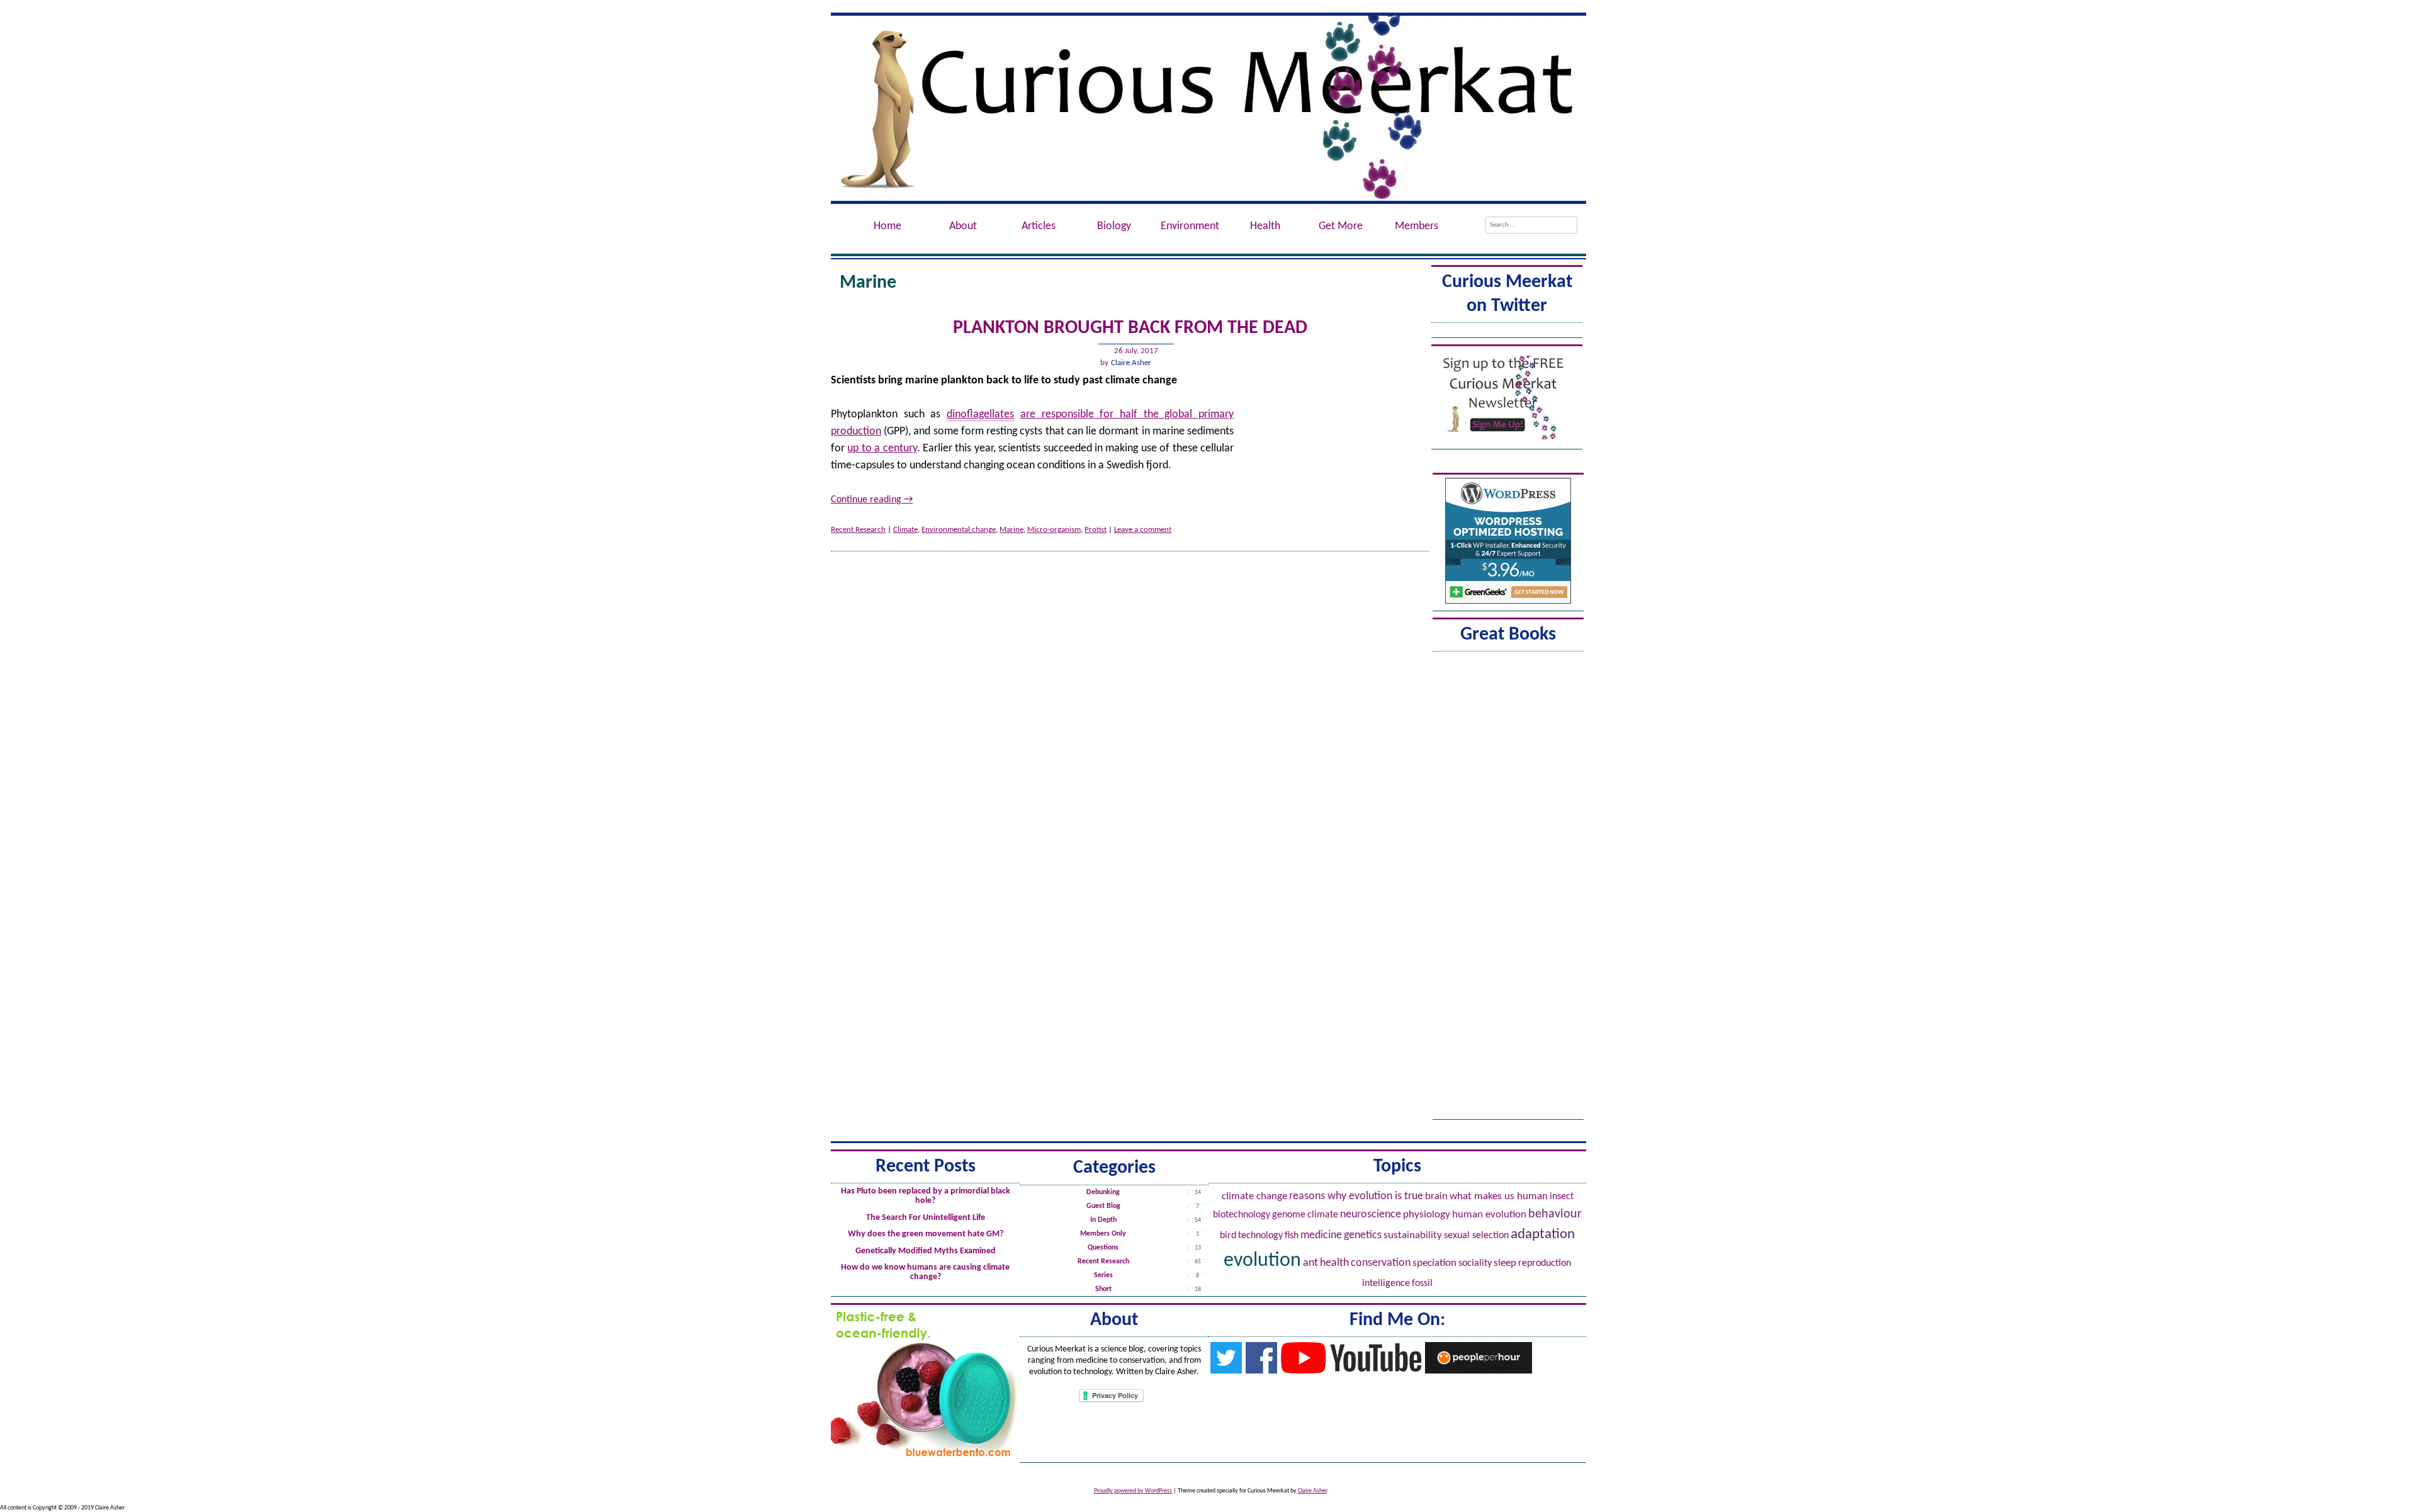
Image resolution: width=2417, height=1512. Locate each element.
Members (1417, 226)
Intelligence (1386, 1284)
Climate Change (1254, 1196)
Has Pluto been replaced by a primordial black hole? (926, 1196)
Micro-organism (1054, 530)
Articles (1039, 226)
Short (1103, 1289)
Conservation (1381, 1263)
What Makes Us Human (1499, 1197)
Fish (1292, 1236)
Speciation (1434, 1263)
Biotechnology (1242, 1215)
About (963, 226)
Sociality (1475, 1263)
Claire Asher (1131, 363)
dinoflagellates (980, 415)
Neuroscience (1371, 1215)
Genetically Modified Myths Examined (926, 1251)
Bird (1228, 1236)
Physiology (1427, 1215)
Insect (1562, 1197)
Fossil (1422, 1284)
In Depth (1103, 1220)
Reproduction (1545, 1263)
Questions (1103, 1248)
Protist (1096, 530)
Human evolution (1489, 1215)
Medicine (1321, 1235)
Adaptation (1543, 1235)
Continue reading (872, 500)
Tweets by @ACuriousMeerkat (1507, 331)
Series (1103, 1275)
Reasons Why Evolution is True (1356, 1196)
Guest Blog (1103, 1206)
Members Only (1103, 1234)
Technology (1260, 1236)
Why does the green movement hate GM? (926, 1234)
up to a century (882, 449)
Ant (1310, 1263)
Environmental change (959, 530)
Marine (1011, 530)
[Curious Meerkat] (1208, 108)
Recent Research (858, 530)
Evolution (1262, 1261)
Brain (1436, 1196)
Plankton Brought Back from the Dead (1130, 328)
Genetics (1363, 1235)
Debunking (1103, 1192)
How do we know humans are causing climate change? (925, 1272)
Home (887, 226)
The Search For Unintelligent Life (926, 1218)
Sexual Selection (1476, 1236)
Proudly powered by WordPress (1133, 1491)
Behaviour (1555, 1214)
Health (1334, 1263)
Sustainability (1413, 1235)
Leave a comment (1143, 530)
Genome (1289, 1215)
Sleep (1505, 1263)
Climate (905, 530)
